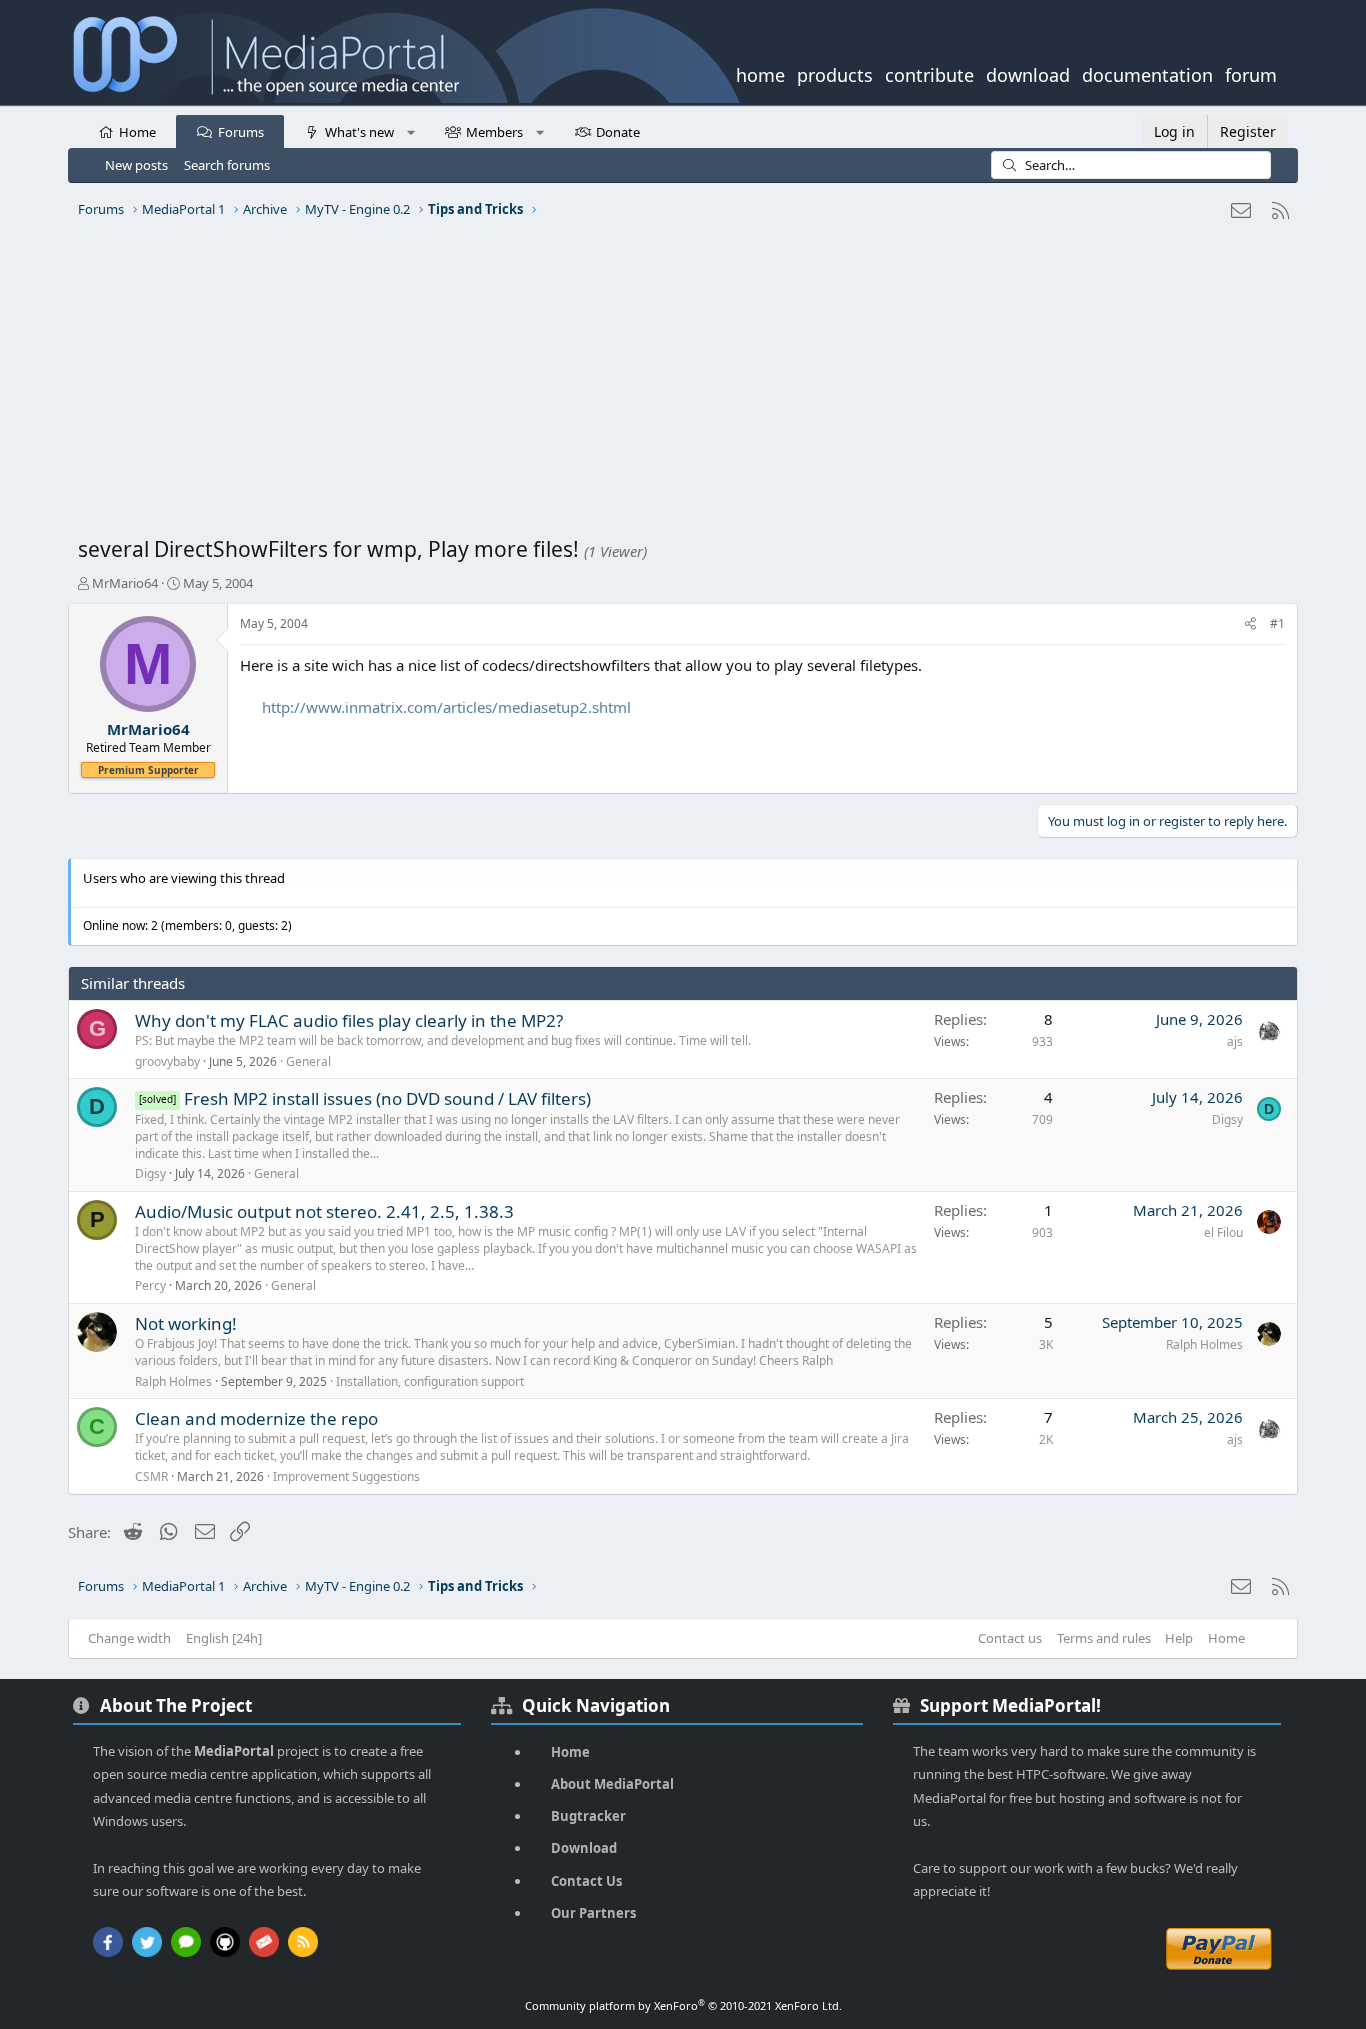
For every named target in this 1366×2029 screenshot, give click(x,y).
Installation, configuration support (430, 1381)
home (760, 73)
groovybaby (167, 1061)
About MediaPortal (612, 1784)
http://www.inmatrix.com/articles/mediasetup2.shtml (446, 707)
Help (1179, 1638)
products (835, 73)
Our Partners (593, 1913)
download (1028, 73)
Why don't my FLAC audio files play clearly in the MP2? (349, 1020)
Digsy (150, 1173)
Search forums (227, 165)
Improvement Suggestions (346, 1476)
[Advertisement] (678, 385)
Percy (150, 1285)
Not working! (186, 1323)
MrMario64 (125, 583)
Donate (618, 132)
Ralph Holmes (173, 1381)
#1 (1277, 623)
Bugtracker (588, 1816)
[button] (410, 131)
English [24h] (224, 1638)
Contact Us (586, 1881)
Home (137, 132)
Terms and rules (1104, 1638)
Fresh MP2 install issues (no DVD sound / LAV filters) (387, 1098)
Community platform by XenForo (683, 2005)
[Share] (1250, 624)
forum (1251, 73)
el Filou (1223, 1232)
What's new (359, 132)
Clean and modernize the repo (256, 1418)
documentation (1147, 73)
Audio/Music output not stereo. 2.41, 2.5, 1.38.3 (324, 1211)
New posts (136, 165)
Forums (241, 132)
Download (584, 1848)
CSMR (151, 1476)
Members (494, 132)
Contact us (1010, 1638)
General (308, 1061)
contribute (929, 73)
